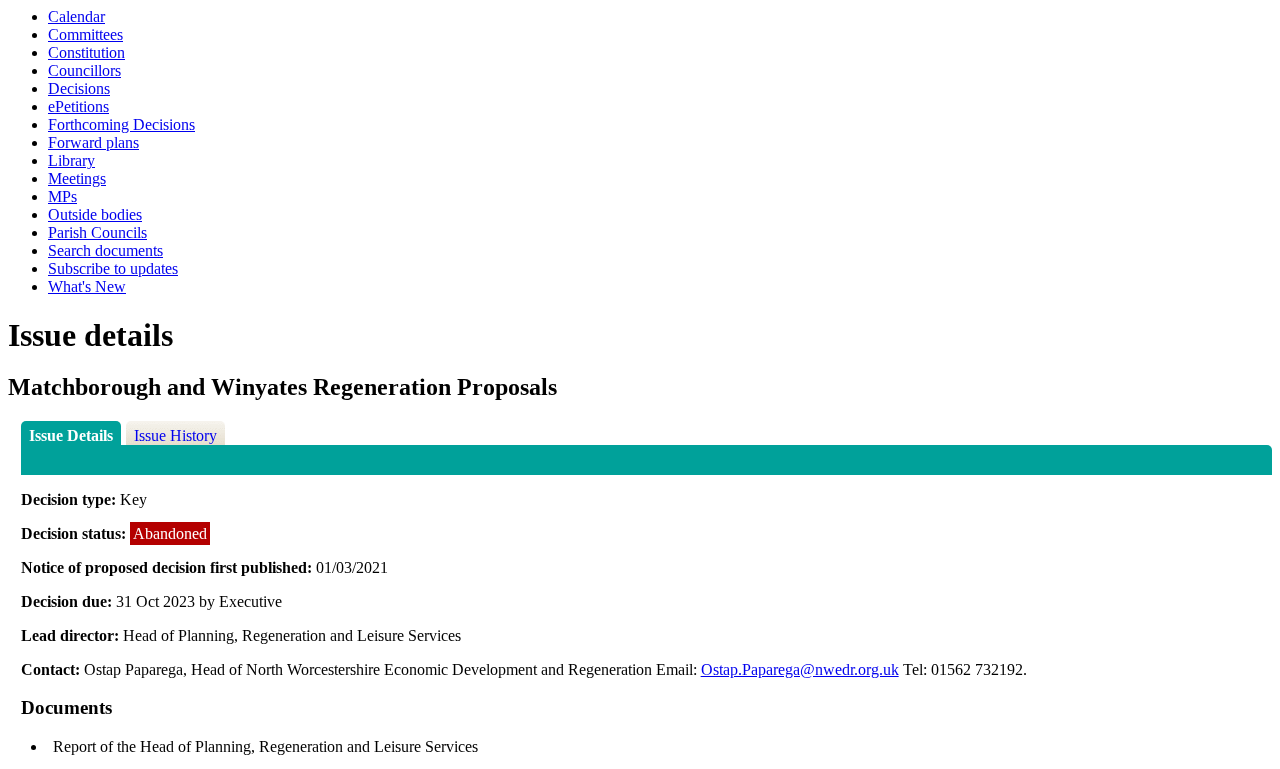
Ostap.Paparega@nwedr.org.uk (800, 669)
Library (71, 160)
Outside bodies (95, 214)
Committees (85, 34)
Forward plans (93, 142)
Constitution (86, 52)
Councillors (84, 70)
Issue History (175, 435)
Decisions (79, 88)
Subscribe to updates (113, 268)
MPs (62, 196)
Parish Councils (97, 232)
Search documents (105, 250)
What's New (87, 286)
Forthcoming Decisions (121, 124)
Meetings (77, 178)
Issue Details (71, 435)
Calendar (76, 16)
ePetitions (78, 106)
